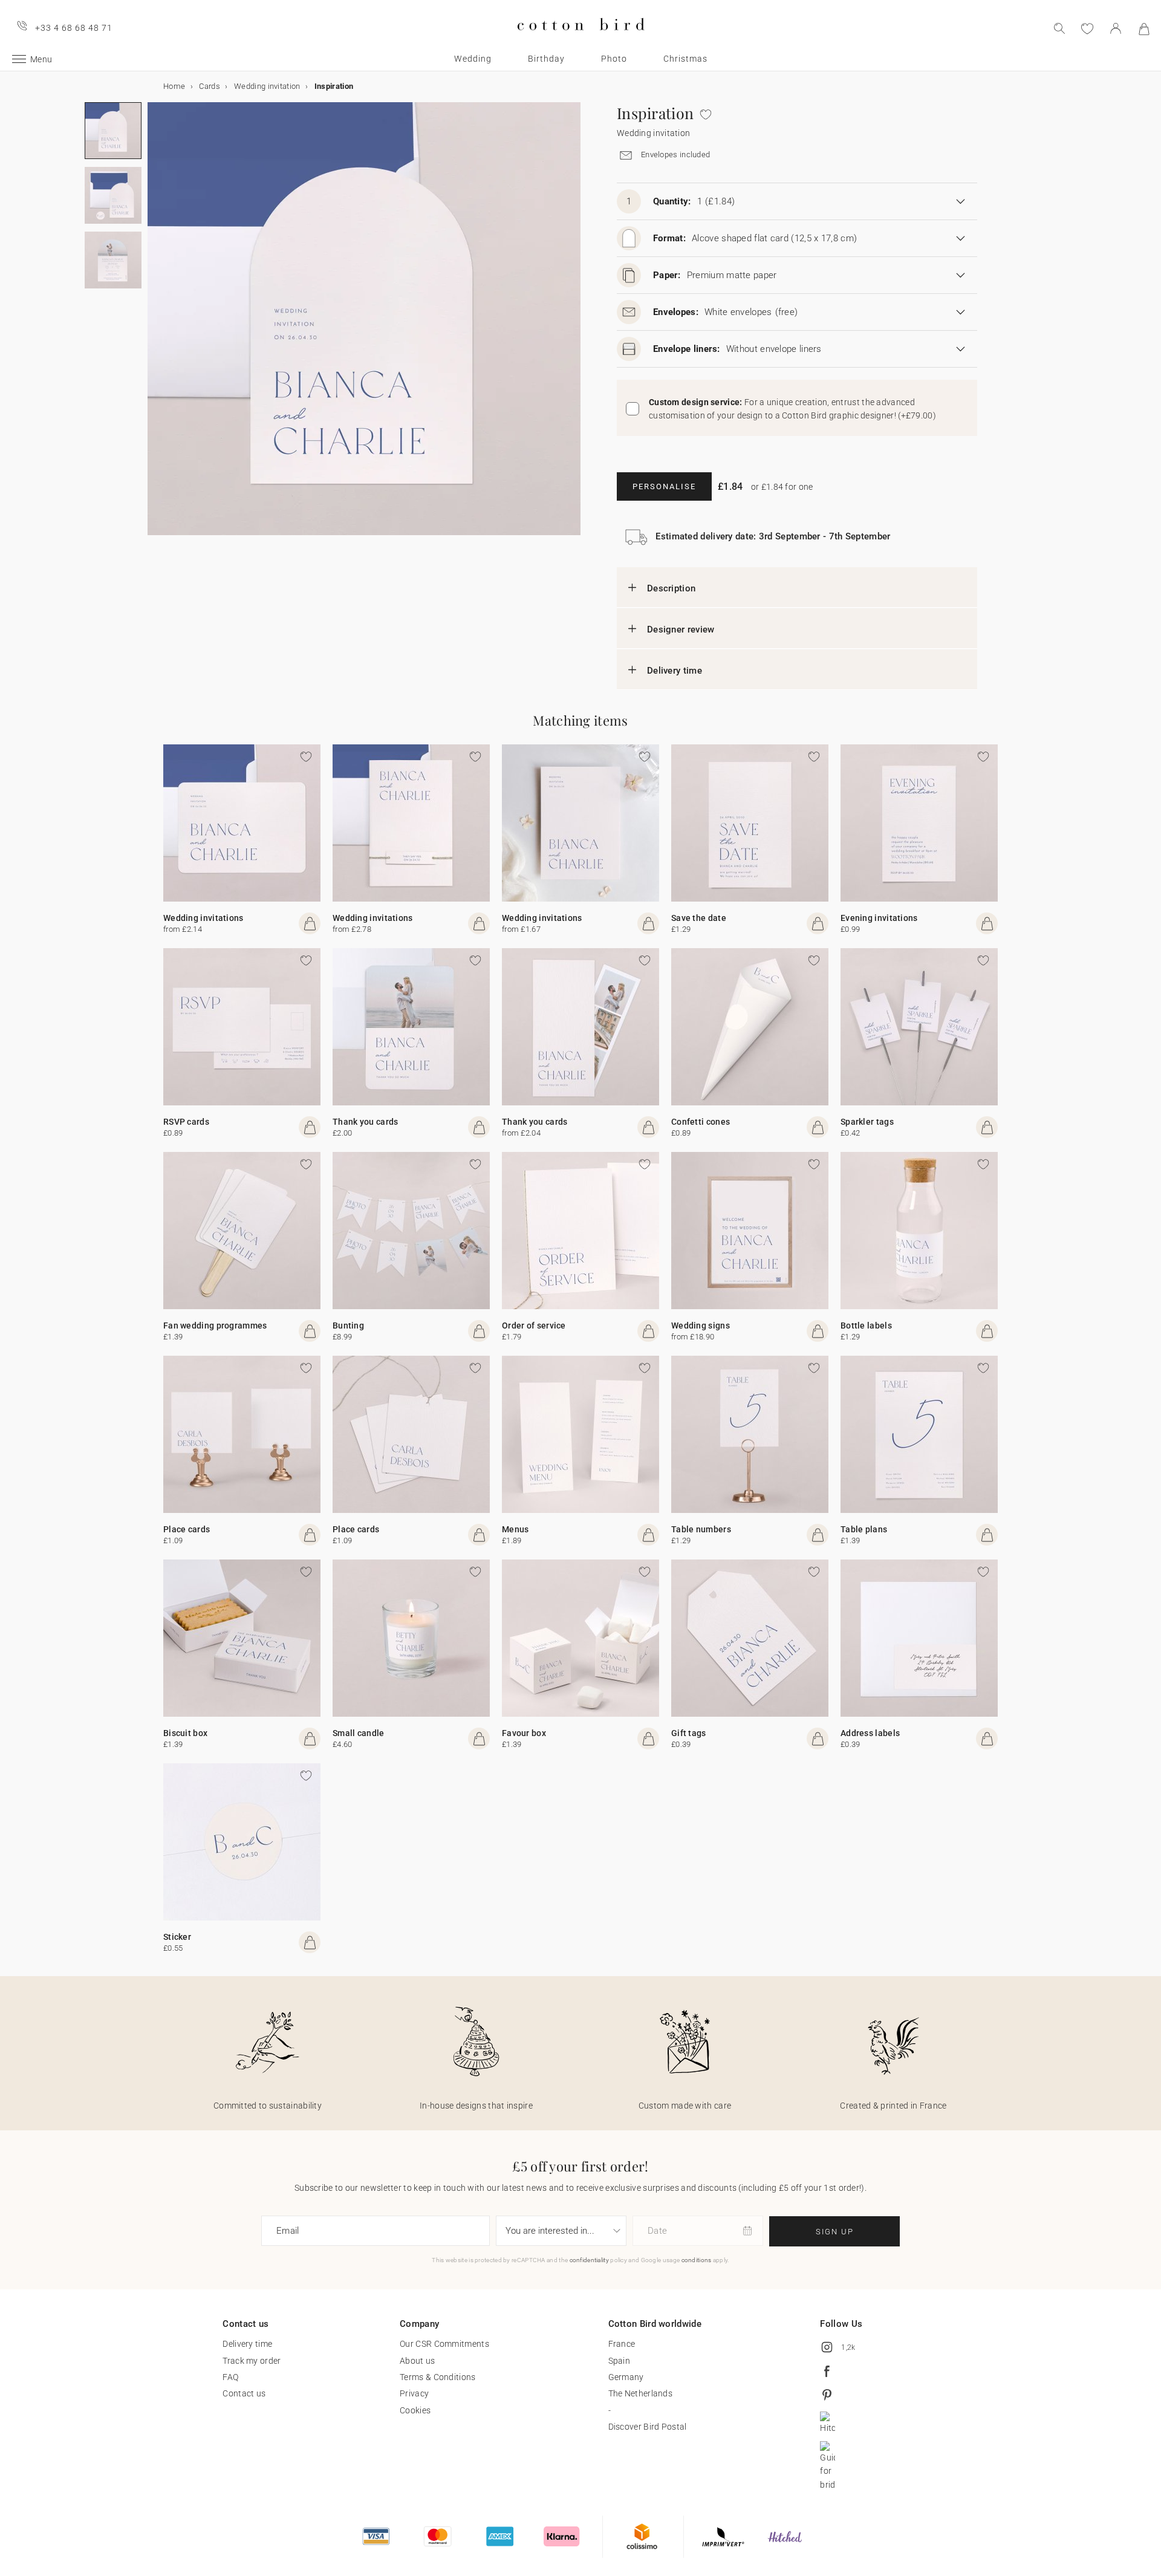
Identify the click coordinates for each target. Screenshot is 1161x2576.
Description (671, 588)
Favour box (524, 1733)
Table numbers (701, 1529)
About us (417, 2361)
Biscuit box (185, 1733)
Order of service (534, 1325)
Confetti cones (701, 1122)
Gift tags (689, 1733)
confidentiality (590, 2260)
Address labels (870, 1733)
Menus (515, 1529)
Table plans (864, 1529)
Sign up (835, 2232)
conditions (697, 2260)
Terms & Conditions (437, 2377)
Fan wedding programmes (215, 1325)
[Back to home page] (581, 40)
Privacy (414, 2393)
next (155, 326)
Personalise (664, 486)
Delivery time (675, 671)
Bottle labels (866, 1325)
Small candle (359, 1733)
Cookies (415, 2410)
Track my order (252, 2361)
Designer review (681, 629)
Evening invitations (879, 918)
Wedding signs (701, 1325)
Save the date (699, 918)
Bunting (348, 1325)
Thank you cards (366, 1122)
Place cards (187, 1529)
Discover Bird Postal (648, 2427)
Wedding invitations (203, 918)
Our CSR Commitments (444, 2344)
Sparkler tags (867, 1122)
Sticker (177, 1937)
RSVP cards (186, 1122)
